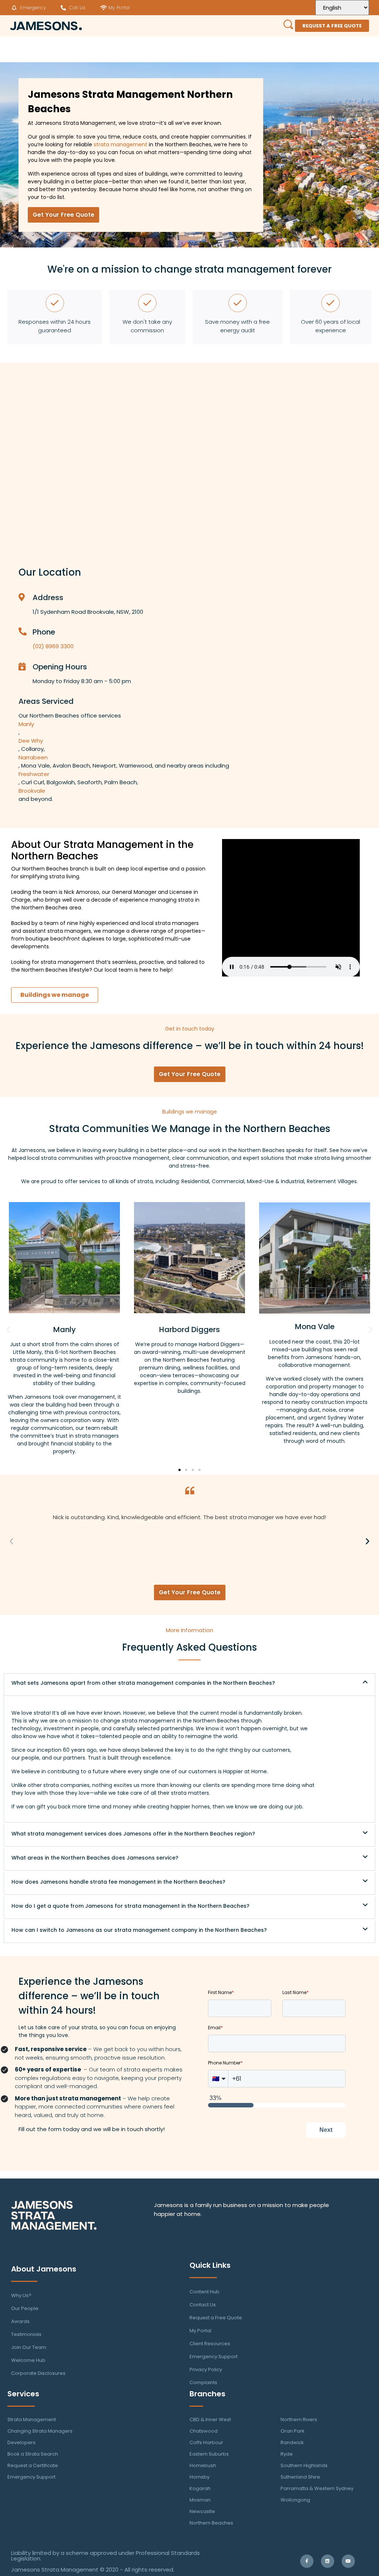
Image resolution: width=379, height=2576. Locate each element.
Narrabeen (33, 757)
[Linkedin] (328, 2561)
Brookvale (32, 791)
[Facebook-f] (307, 2561)
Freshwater (34, 774)
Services (23, 2394)
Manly (26, 724)
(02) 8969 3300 (53, 646)
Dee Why (31, 741)
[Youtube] (348, 2561)
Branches (207, 2394)
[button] (8, 1329)
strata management (120, 144)
